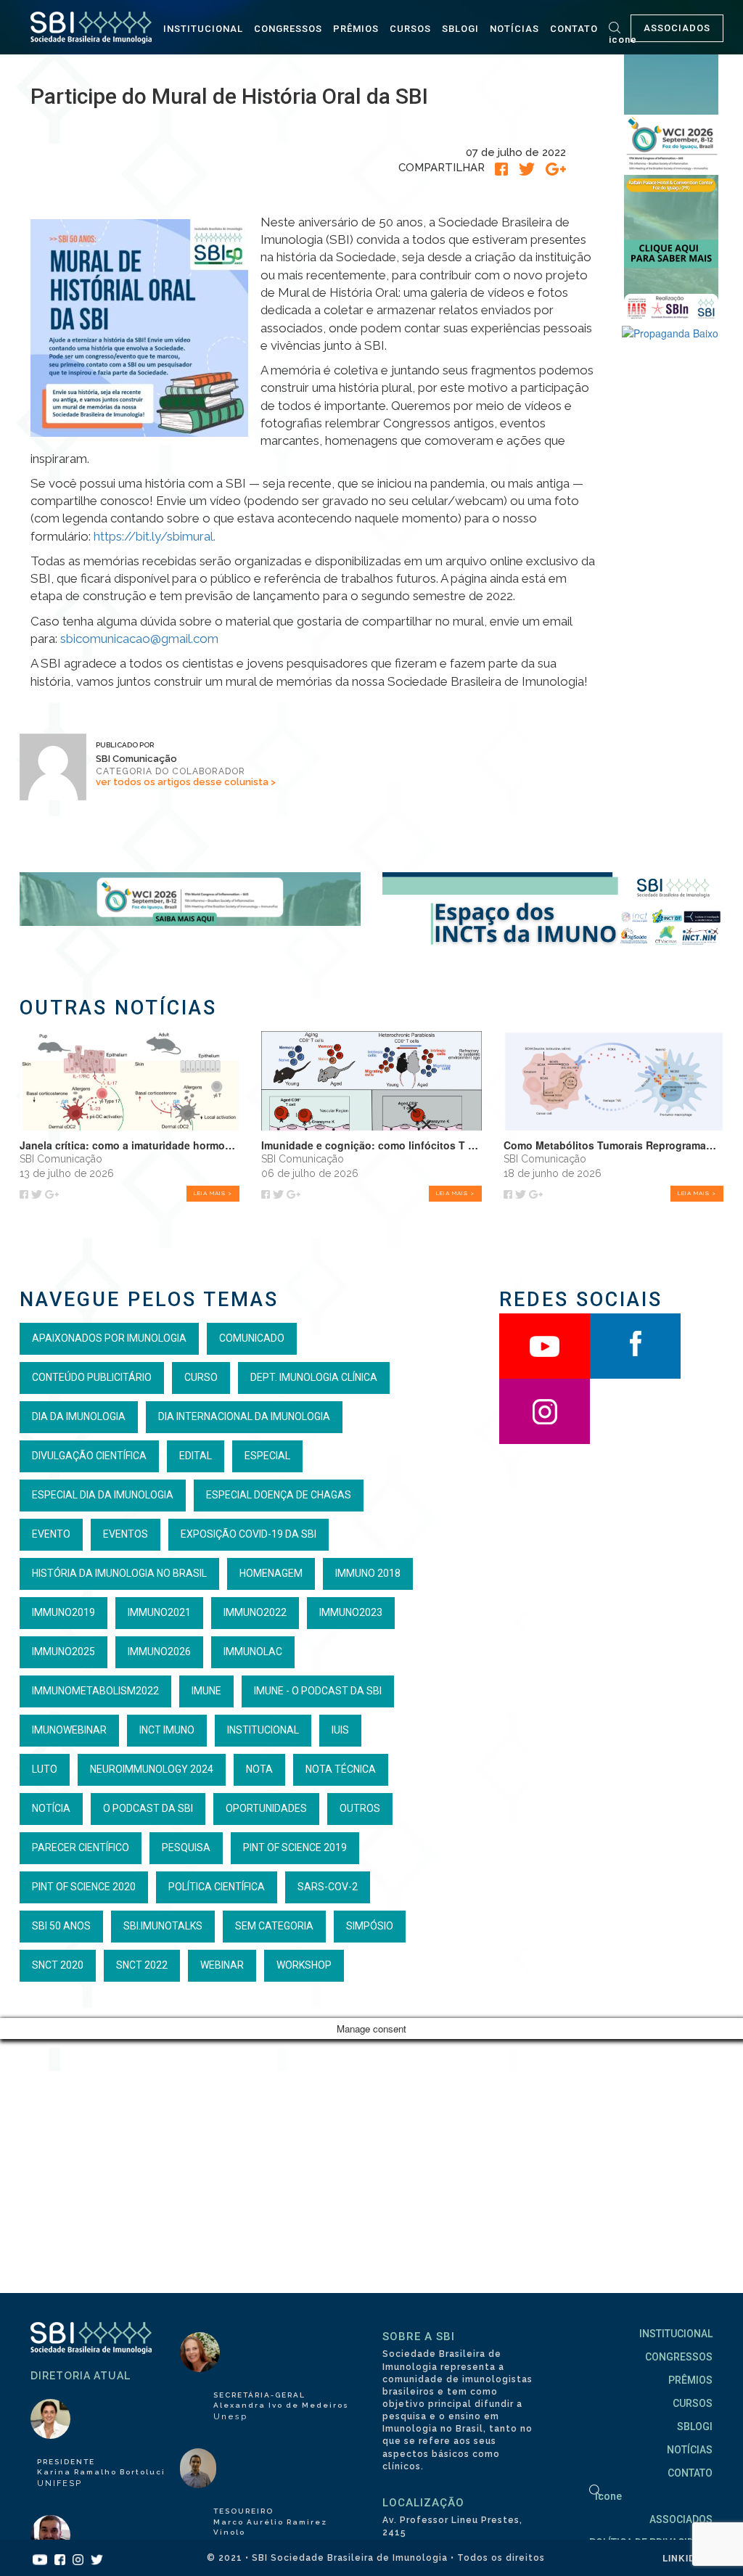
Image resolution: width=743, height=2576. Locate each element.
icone (623, 40)
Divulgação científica (89, 1456)
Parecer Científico (81, 1847)
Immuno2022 (255, 1612)
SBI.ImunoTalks (163, 1926)
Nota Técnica (341, 1769)
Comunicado (252, 1338)
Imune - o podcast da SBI (318, 1691)
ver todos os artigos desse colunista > (186, 782)
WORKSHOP (304, 1965)
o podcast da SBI (148, 1808)
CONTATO (574, 29)
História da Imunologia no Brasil (119, 1573)
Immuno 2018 (368, 1573)
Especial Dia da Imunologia (103, 1495)
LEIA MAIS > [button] (213, 1193)
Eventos (126, 1534)
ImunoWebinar (69, 1730)
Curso (201, 1377)
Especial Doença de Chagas (279, 1495)
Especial (267, 1456)
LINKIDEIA (687, 2558)
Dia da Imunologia (79, 1416)
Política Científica (217, 1887)
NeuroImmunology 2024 (152, 1769)
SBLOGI (460, 29)
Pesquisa (186, 1847)
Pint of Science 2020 (84, 1887)
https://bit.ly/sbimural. (155, 536)
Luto (45, 1769)
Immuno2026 (159, 1652)
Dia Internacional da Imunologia (244, 1416)
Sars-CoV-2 (328, 1887)
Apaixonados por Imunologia (109, 1338)
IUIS (340, 1730)
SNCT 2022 (142, 1965)
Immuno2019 (63, 1612)
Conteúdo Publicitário (92, 1377)
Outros (360, 1808)
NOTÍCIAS (514, 29)
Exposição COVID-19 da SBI (249, 1534)
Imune (206, 1691)
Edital (196, 1456)
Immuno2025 (63, 1652)
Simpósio (370, 1926)
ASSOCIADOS (677, 28)
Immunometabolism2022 (95, 1691)
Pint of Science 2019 (295, 1847)
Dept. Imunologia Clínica (314, 1377)
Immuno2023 (351, 1612)
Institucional (263, 1730)
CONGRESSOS (288, 29)
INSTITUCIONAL (203, 29)
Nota (259, 1769)
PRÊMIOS (356, 29)
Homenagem (271, 1573)
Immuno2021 (159, 1612)
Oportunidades (266, 1808)
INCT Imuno (167, 1730)
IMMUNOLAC (253, 1652)
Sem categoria (274, 1926)
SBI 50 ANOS (61, 1926)
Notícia (51, 1808)
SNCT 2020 (58, 1965)
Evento (51, 1534)
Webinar (222, 1965)
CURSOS (410, 29)
